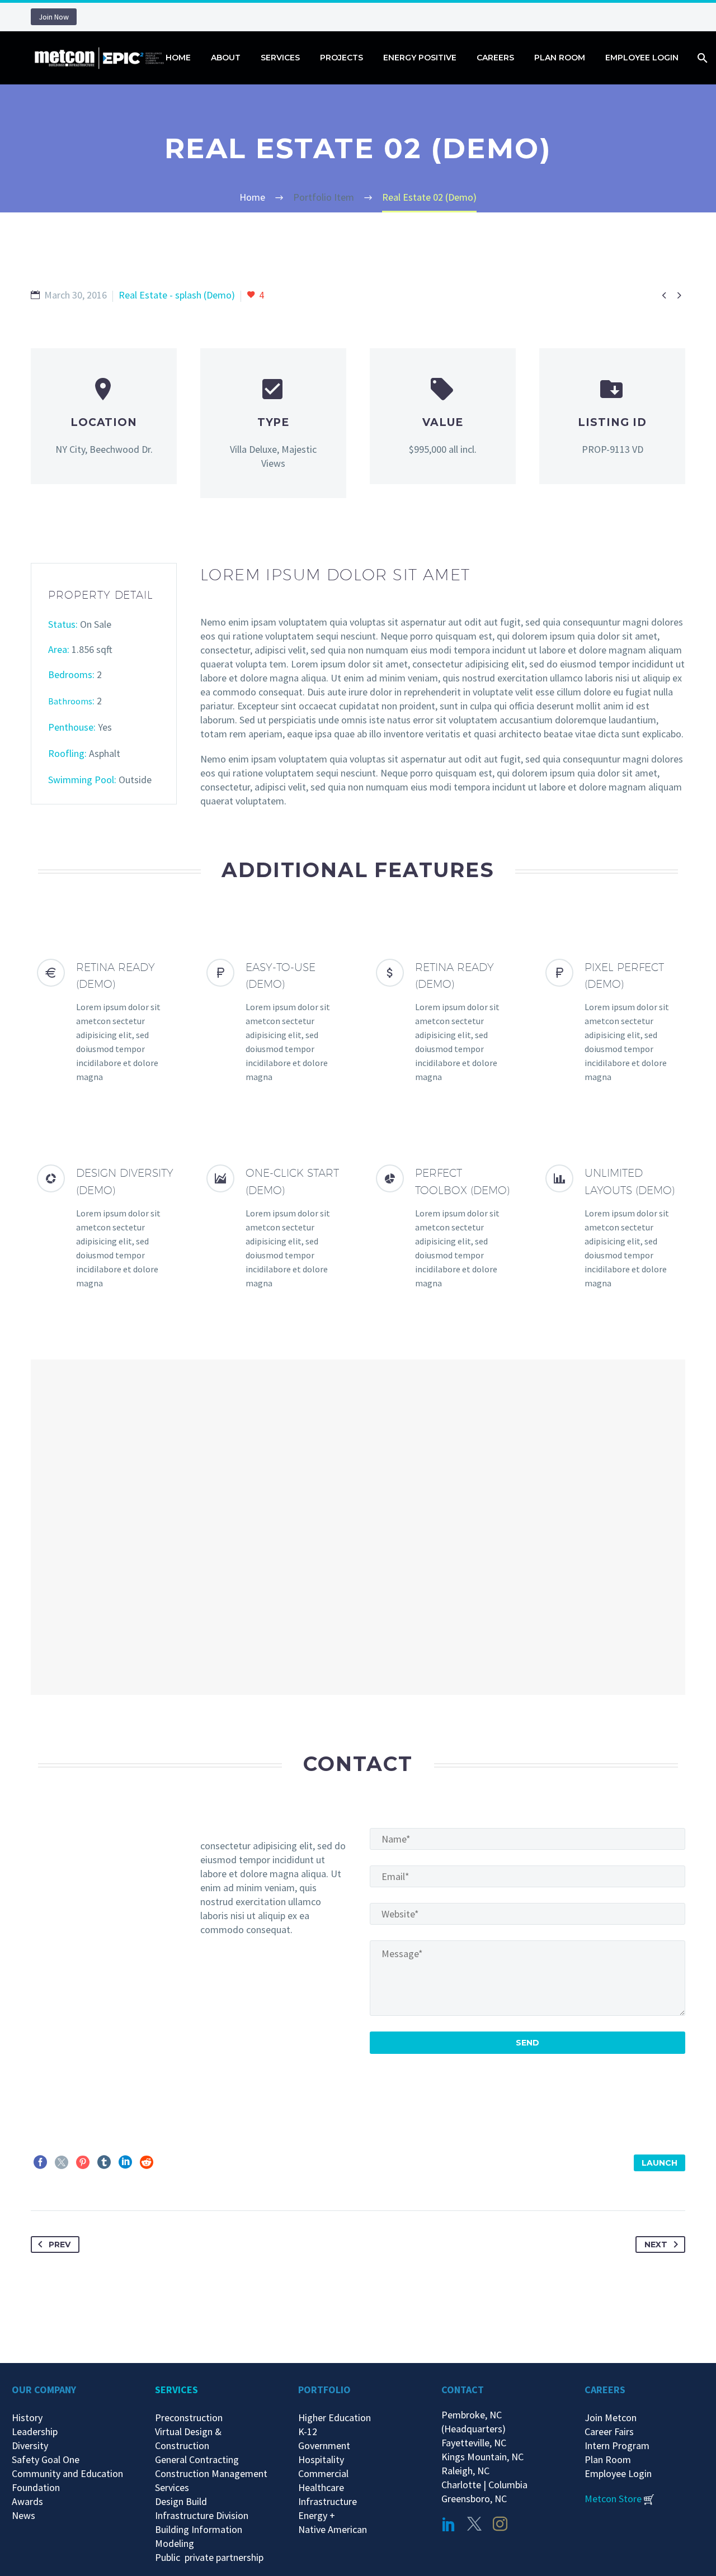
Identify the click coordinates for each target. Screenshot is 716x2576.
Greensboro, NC (474, 2499)
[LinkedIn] (125, 2162)
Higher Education (335, 2418)
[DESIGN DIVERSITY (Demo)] (104, 1227)
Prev (60, 2244)
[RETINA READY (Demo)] (104, 1022)
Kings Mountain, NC (485, 2457)
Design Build (181, 2501)
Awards (27, 2501)
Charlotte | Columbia (484, 2485)
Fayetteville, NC (476, 2443)
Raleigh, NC (465, 2471)
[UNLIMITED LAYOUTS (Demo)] (612, 1227)
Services (280, 58)
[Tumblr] (104, 2162)
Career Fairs (609, 2431)
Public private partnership (209, 2557)
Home (178, 58)
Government (324, 2445)
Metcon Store (613, 2499)
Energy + (317, 2515)
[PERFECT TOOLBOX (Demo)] (443, 1227)
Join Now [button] (54, 17)
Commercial (323, 2473)
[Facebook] (40, 2162)
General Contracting (197, 2459)
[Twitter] (62, 2162)
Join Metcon (611, 2418)
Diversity (30, 2445)
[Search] (701, 58)
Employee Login (642, 58)
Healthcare (321, 2487)
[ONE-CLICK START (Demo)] (273, 1227)
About (226, 58)
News (23, 2515)
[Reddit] (147, 2162)
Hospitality (321, 2459)
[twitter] (474, 2524)
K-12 (308, 2431)
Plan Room (560, 58)
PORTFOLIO (324, 2390)
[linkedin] (449, 2524)
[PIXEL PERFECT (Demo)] (612, 1022)
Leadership (35, 2431)
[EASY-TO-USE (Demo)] (273, 1022)
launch (660, 2163)
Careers (495, 58)
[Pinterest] (83, 2162)
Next (656, 2244)
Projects (341, 58)
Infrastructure (328, 2501)
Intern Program (617, 2445)
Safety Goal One (46, 2459)
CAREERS (605, 2390)
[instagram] (500, 2524)
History (27, 2418)
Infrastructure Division (202, 2515)
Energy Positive (420, 58)
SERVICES (176, 2390)
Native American (333, 2529)
